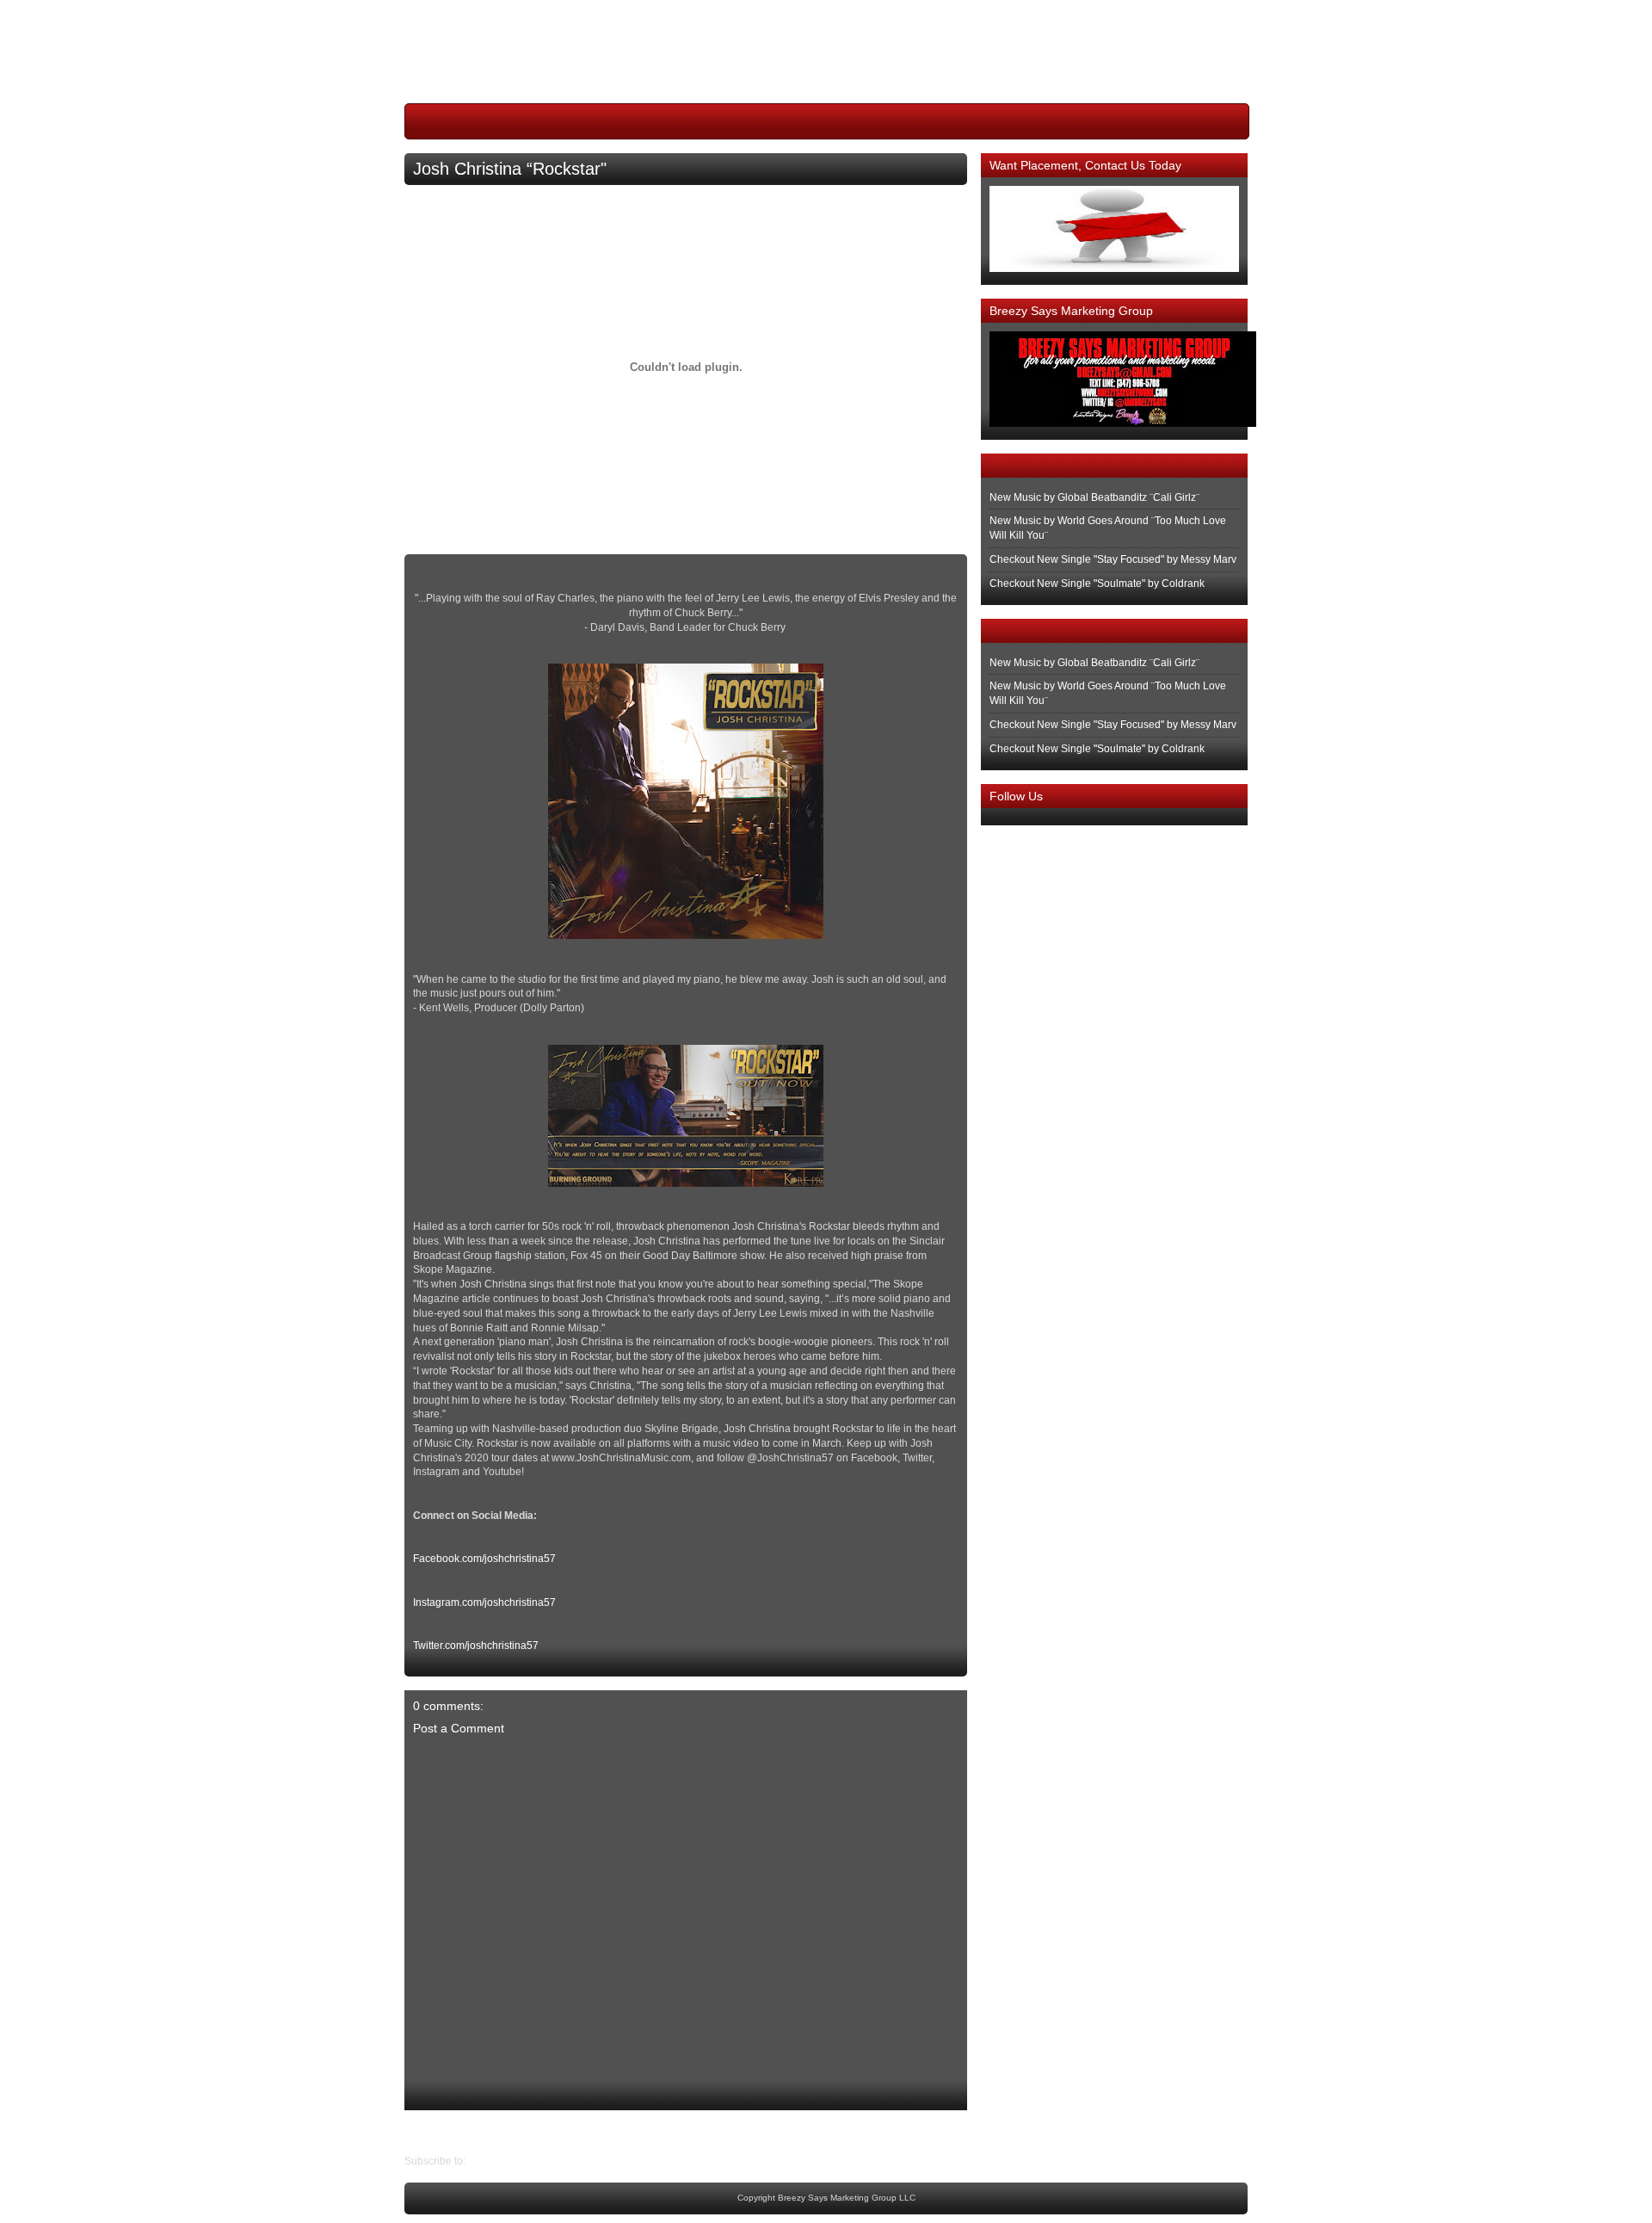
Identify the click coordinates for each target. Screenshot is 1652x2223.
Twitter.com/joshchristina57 (476, 1646)
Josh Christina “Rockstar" (510, 169)
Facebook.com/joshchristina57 (484, 1559)
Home (690, 2132)
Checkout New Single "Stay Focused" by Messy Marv (1113, 559)
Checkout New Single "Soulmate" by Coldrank (1097, 584)
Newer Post (954, 2132)
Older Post (429, 2132)
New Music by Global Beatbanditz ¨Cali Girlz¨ (1094, 497)
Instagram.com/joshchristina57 (484, 1602)
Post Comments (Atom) (522, 2161)
